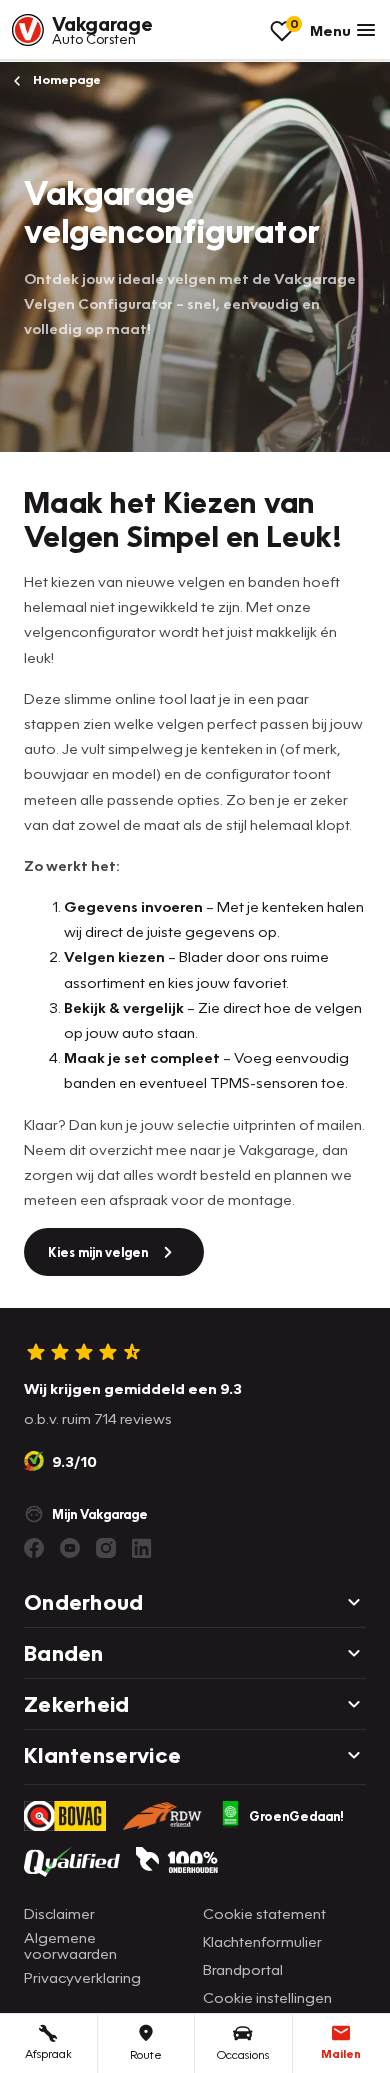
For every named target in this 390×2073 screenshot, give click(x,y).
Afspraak (48, 2053)
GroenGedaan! (296, 1816)
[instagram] (106, 1548)
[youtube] (70, 1548)
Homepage (65, 79)
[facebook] (34, 1548)
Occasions (243, 2054)
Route (146, 2054)
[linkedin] (142, 1548)
